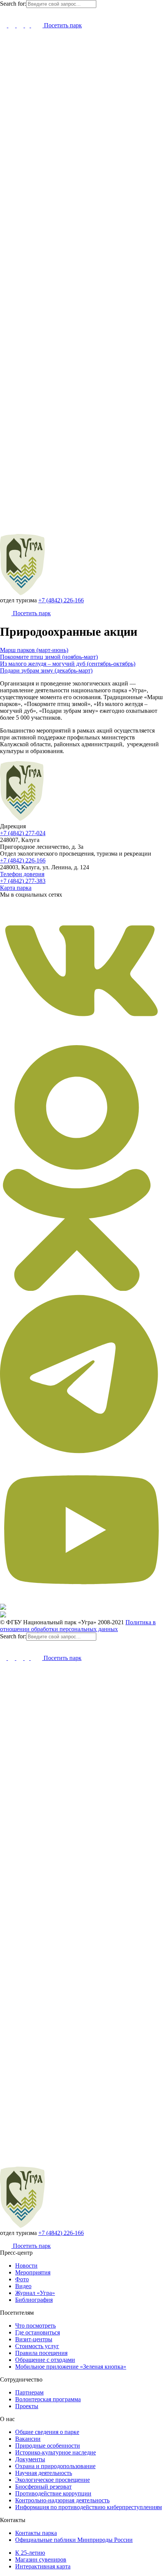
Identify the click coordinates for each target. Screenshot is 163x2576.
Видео (23, 2286)
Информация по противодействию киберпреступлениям (89, 2507)
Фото (22, 2279)
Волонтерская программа (48, 2399)
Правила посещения (41, 2353)
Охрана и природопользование (55, 2466)
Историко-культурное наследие (56, 2452)
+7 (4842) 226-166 (61, 600)
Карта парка (16, 888)
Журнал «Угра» (35, 2293)
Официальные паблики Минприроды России (74, 2540)
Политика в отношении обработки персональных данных (78, 1626)
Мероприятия (33, 2272)
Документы (30, 2459)
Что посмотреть (35, 2326)
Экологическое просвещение (53, 2480)
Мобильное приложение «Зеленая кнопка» (71, 2367)
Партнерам (29, 2392)
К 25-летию (30, 2553)
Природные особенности (48, 2446)
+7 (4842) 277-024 (23, 833)
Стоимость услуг (37, 2346)
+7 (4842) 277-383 (23, 881)
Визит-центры (34, 2339)
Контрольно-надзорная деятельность (62, 2500)
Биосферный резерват (43, 2487)
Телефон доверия (22, 874)
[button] (3, 12)
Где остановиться (38, 2332)
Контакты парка (36, 2533)
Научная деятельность (44, 2473)
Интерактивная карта (43, 2566)
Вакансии (28, 2439)
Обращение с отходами (45, 2360)
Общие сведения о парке (47, 2432)
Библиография (34, 2300)
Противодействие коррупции (53, 2493)
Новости (26, 2266)
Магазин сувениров (41, 2559)
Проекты (27, 2406)
